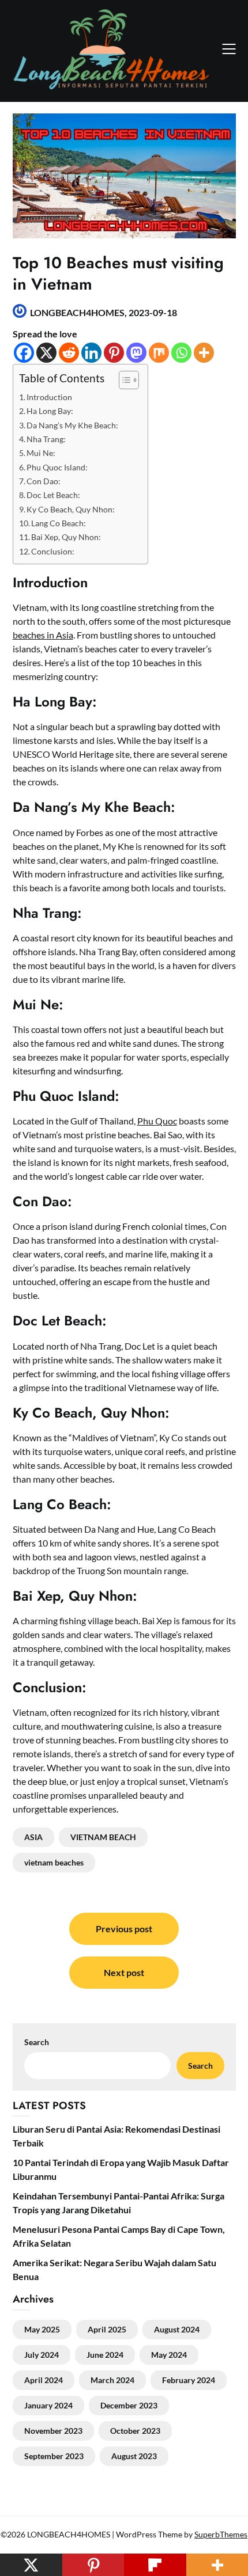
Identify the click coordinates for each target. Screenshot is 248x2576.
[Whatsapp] (181, 353)
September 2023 (54, 2456)
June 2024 (105, 2355)
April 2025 (107, 2329)
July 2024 (42, 2355)
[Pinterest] (114, 353)
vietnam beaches (54, 1862)
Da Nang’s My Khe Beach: (72, 425)
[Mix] (159, 353)
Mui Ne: (41, 453)
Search (200, 2066)
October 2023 (135, 2431)
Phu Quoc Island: (57, 467)
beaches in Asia (43, 635)
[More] (204, 353)
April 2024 (44, 2380)
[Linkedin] (91, 353)
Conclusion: (53, 551)
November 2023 (53, 2431)
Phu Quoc (157, 1121)
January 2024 (48, 2405)
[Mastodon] (136, 353)
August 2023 (134, 2456)
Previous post (124, 1929)
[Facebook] (24, 353)
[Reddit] (69, 353)
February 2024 (189, 2380)
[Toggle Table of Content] (123, 380)
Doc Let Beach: (53, 495)
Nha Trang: (46, 439)
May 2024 (169, 2355)
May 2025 (42, 2329)
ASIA (33, 1837)
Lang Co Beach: (59, 523)
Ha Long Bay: (50, 411)
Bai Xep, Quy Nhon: (66, 537)
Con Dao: (44, 481)
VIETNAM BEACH (103, 1837)
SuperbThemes (221, 2534)
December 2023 (129, 2405)
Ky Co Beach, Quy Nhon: (71, 509)
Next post (124, 1972)
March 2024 (112, 2380)
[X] (46, 353)
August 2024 (177, 2329)
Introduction (49, 397)
